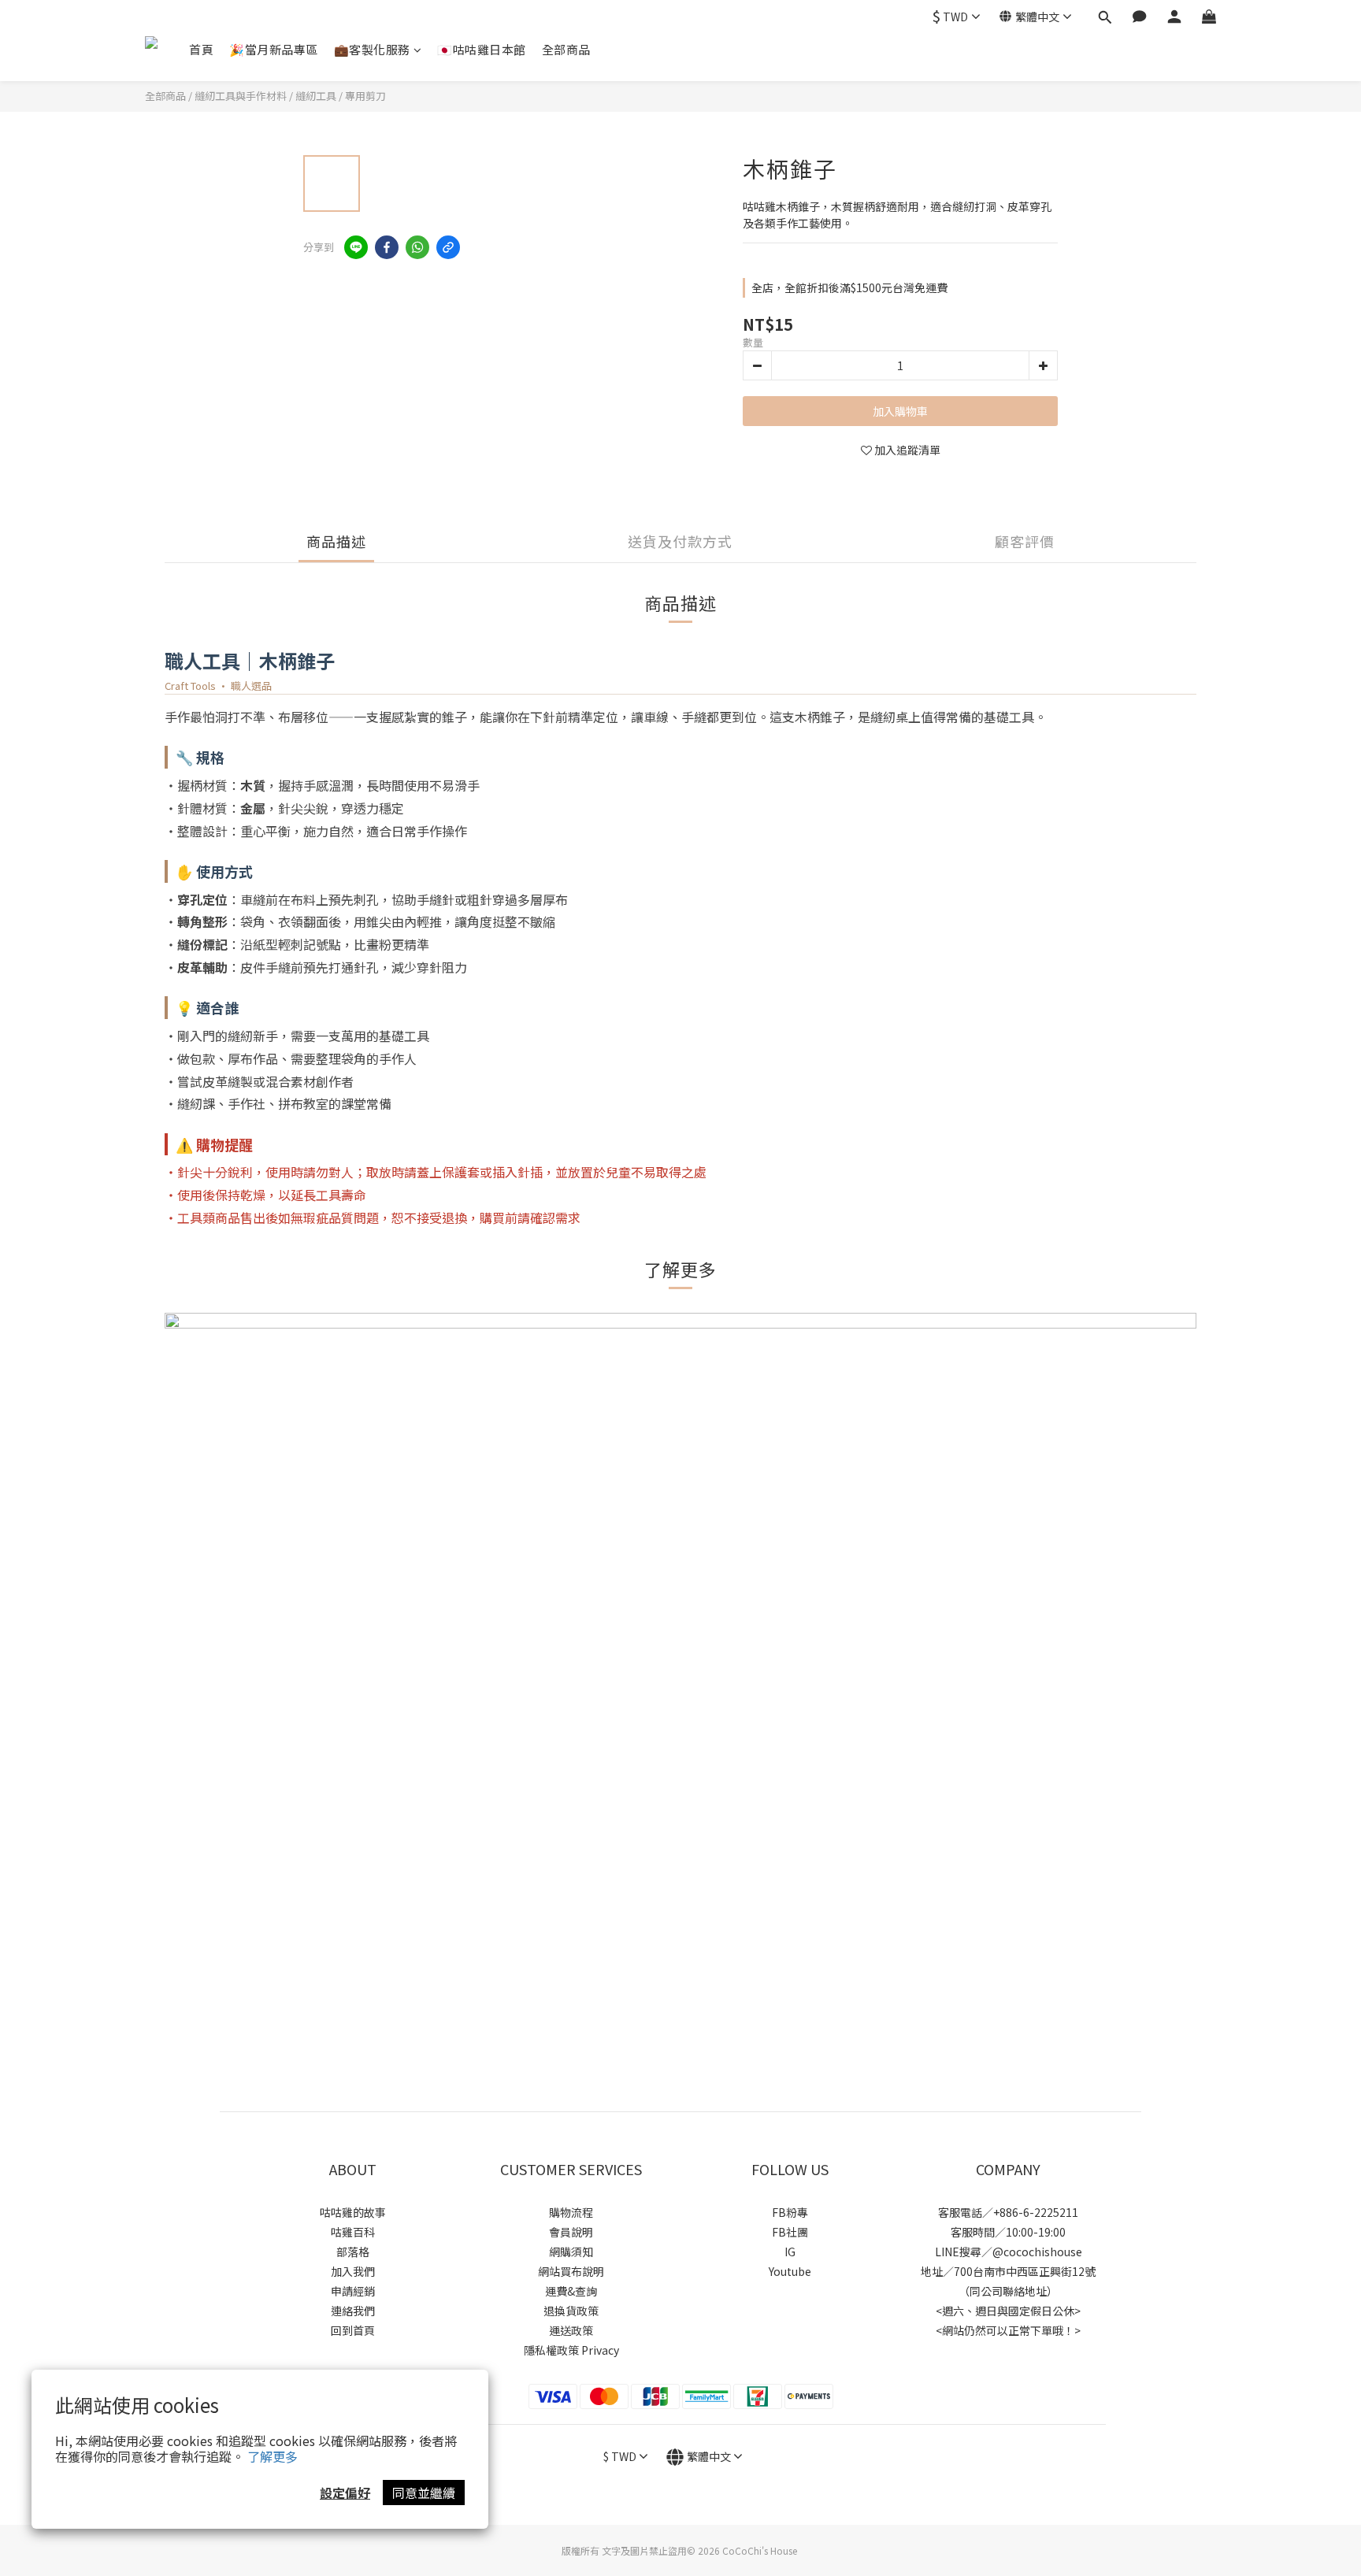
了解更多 (273, 2456)
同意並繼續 (424, 2493)
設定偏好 (345, 2493)
